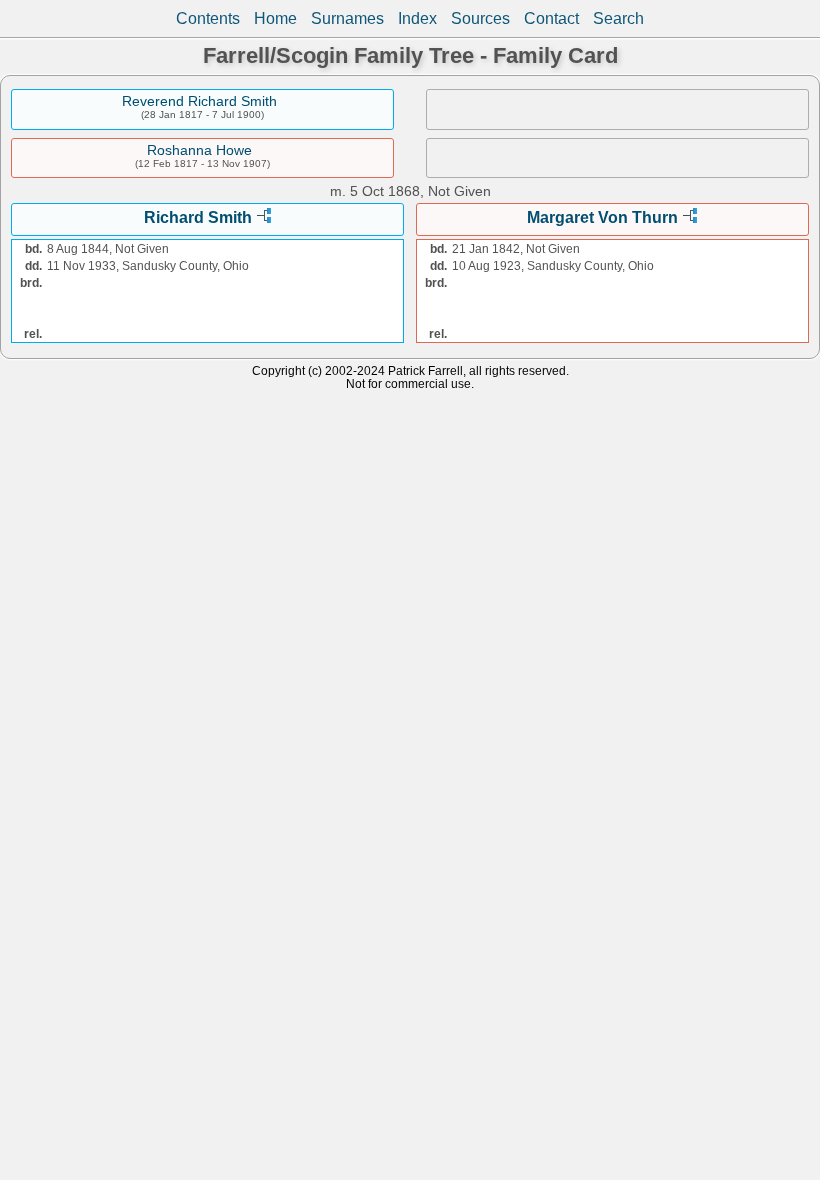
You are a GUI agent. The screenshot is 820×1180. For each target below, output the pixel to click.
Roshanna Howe (199, 150)
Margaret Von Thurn (602, 217)
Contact (551, 18)
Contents (208, 18)
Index (417, 18)
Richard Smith (198, 217)
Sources (480, 18)
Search (618, 18)
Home (275, 18)
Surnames (347, 18)
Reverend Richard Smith (199, 101)
